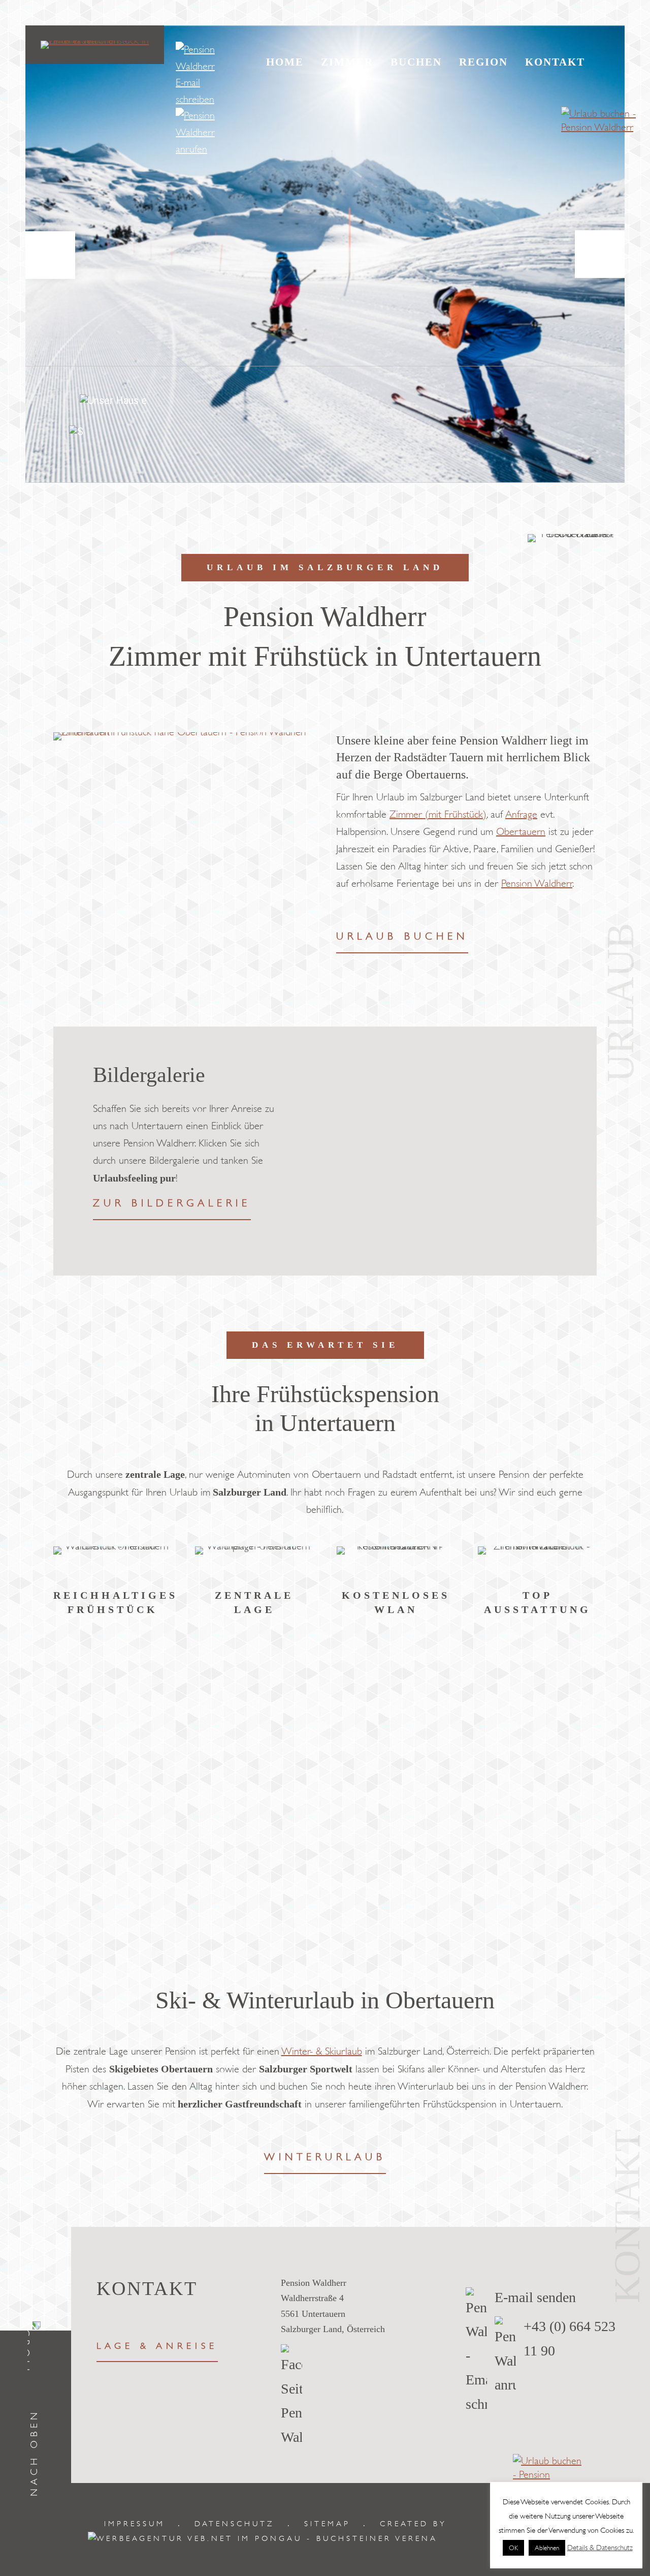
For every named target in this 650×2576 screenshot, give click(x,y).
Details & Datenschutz (600, 2548)
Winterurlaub (325, 2157)
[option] (325, 1151)
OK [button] (513, 2548)
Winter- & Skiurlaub (322, 2051)
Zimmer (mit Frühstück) (438, 814)
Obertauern (521, 832)
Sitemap (327, 2524)
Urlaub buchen (402, 936)
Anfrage (521, 814)
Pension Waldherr (537, 883)
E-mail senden (535, 2297)
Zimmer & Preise (161, 1203)
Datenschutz (235, 2524)
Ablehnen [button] (547, 2548)
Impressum (135, 2524)
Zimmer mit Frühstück (206, 1126)
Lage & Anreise (157, 2346)
